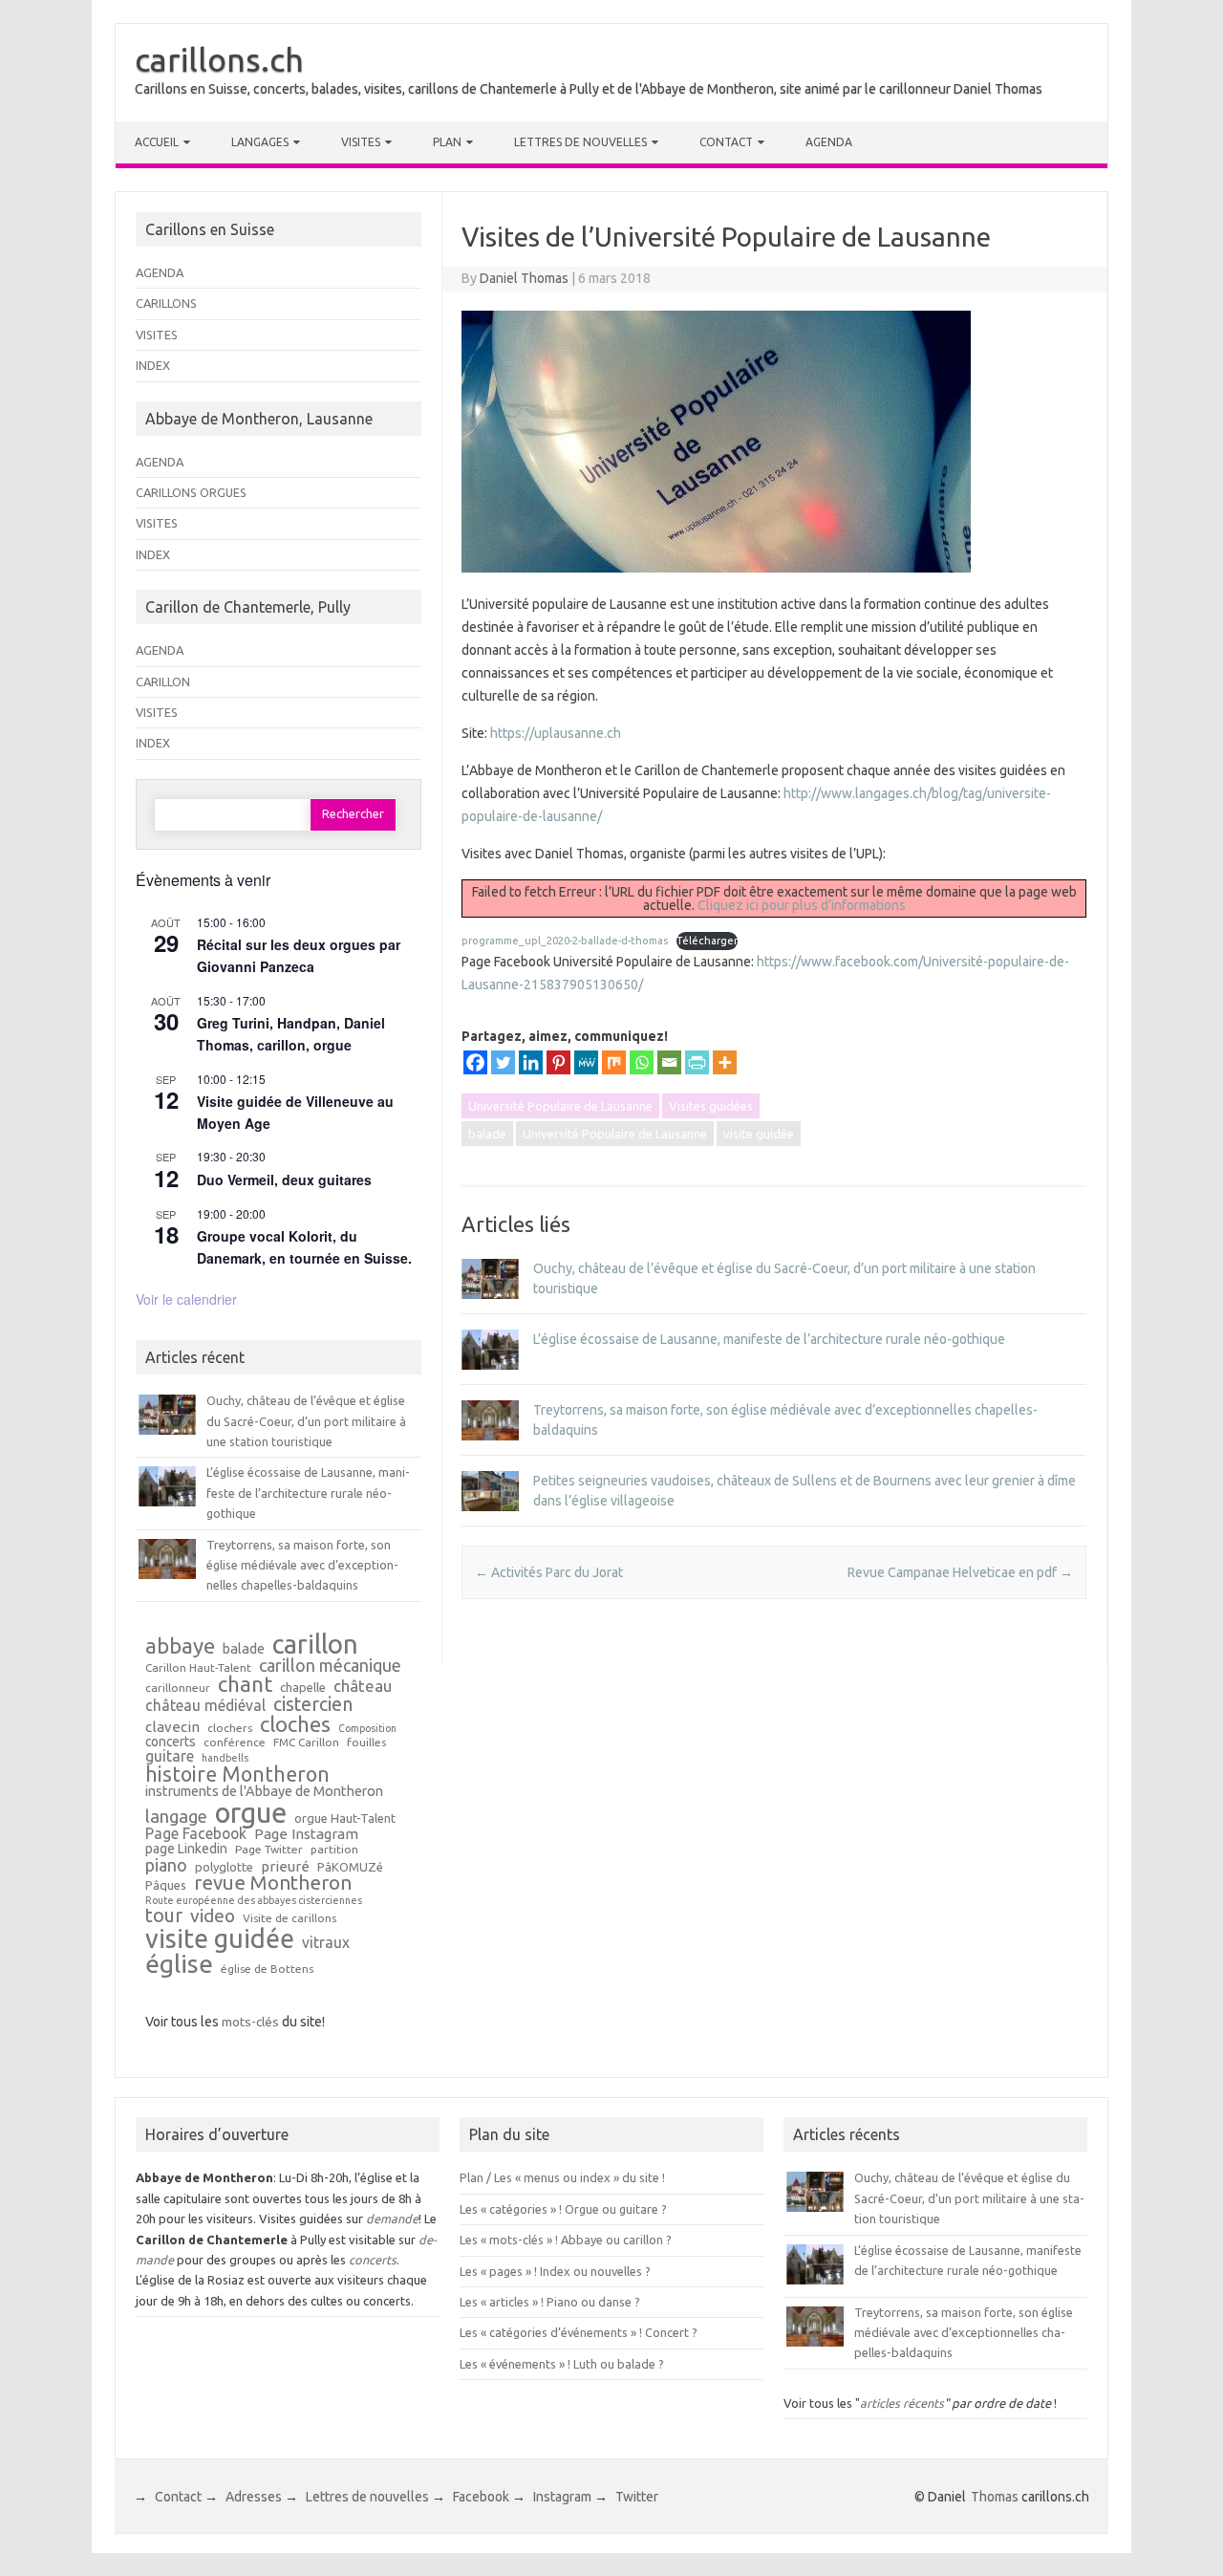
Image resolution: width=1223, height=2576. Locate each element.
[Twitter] (503, 1062)
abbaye (180, 1646)
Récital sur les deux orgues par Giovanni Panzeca (299, 955)
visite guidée (759, 1134)
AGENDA (160, 272)
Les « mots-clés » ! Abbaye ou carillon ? (566, 2240)
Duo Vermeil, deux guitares (284, 1180)
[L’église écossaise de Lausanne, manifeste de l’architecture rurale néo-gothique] (490, 1378)
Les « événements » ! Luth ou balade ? (562, 2364)
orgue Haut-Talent (345, 1818)
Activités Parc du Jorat (549, 1572)
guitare (170, 1757)
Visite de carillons (290, 1918)
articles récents (902, 2403)
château (363, 1687)
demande (392, 2219)
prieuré (285, 1866)
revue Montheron (273, 1883)
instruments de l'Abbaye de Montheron (264, 1792)
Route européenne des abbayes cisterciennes (254, 1901)
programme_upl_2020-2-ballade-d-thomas (565, 941)
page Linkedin (186, 1850)
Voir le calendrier (186, 1299)
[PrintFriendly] (697, 1062)
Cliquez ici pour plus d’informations (802, 905)
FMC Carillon (306, 1743)
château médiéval (205, 1706)
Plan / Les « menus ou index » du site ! (562, 2177)
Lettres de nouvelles (580, 142)
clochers (230, 1728)
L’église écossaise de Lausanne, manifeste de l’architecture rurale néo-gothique (769, 1339)
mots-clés (250, 2022)
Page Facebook (196, 1834)
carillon (315, 1644)
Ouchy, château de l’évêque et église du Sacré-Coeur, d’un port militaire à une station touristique (306, 1421)
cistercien (313, 1705)
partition (334, 1850)
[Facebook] (475, 1062)
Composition (367, 1729)
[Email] (669, 1062)
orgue (251, 1813)
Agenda (829, 142)
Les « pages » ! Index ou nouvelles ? (555, 2271)
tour (164, 1916)
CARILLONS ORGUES (191, 492)
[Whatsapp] (642, 1062)
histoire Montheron (237, 1775)
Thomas (995, 2497)
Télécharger (707, 941)
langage (176, 1816)
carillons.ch (219, 59)
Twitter (637, 2497)
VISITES (157, 335)
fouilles (366, 1743)
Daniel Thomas (524, 278)
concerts (171, 1743)
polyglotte (224, 1867)
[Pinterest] (558, 1062)
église (179, 1964)
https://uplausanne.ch (556, 733)
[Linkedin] (531, 1062)
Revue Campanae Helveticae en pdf (960, 1572)
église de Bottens (267, 1969)
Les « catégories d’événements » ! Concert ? (579, 2332)
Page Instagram (306, 1834)
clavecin (172, 1727)
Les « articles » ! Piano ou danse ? (550, 2302)
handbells (225, 1758)
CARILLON (163, 682)
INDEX (153, 365)
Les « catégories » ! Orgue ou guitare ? (563, 2209)
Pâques (166, 1885)
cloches (295, 1724)
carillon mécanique (330, 1665)
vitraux (326, 1943)
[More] (725, 1062)
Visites (361, 142)
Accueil (157, 142)
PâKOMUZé (350, 1867)
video (213, 1916)
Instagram (562, 2497)
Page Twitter (269, 1850)
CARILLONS (166, 303)
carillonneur (178, 1688)
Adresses (254, 2497)
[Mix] (614, 1062)
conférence (235, 1743)
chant (245, 1684)
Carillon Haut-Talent (198, 1668)
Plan (447, 142)
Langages (260, 142)
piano (166, 1865)
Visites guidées (711, 1106)
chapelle (303, 1688)
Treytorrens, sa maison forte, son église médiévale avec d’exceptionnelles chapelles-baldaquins (302, 1565)
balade (487, 1134)
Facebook (481, 2497)
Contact (726, 142)
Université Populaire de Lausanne (560, 1106)
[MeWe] (586, 1062)
